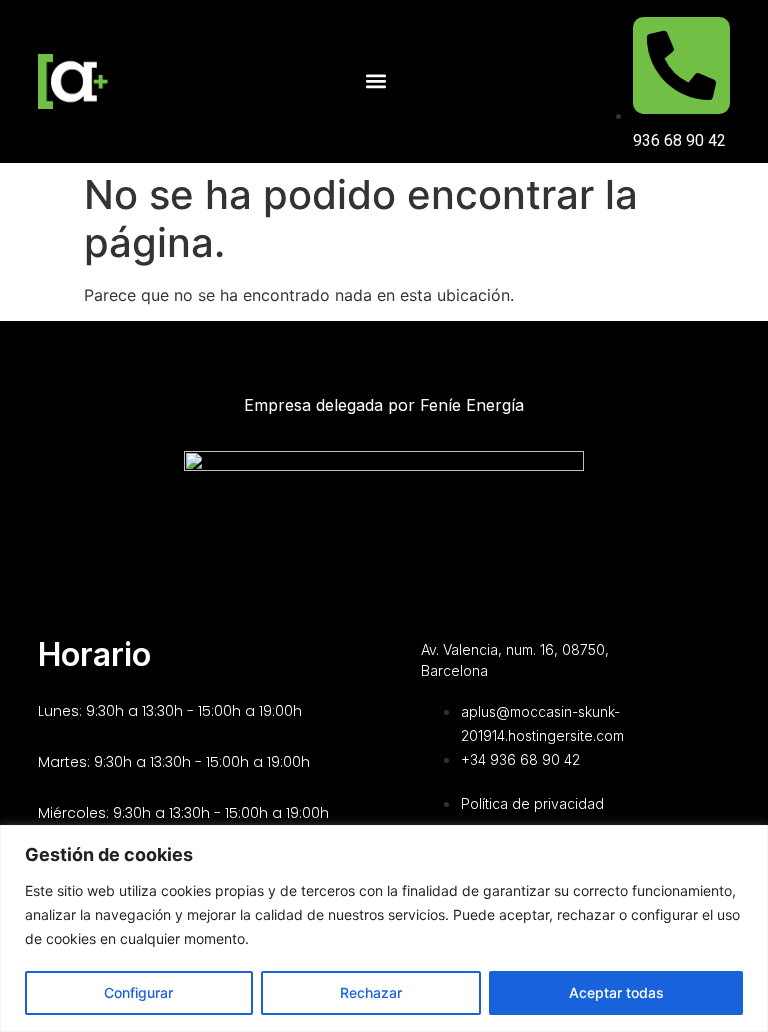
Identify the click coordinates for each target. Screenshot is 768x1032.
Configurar (138, 992)
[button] (375, 81)
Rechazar (371, 992)
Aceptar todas (616, 992)
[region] (384, 928)
